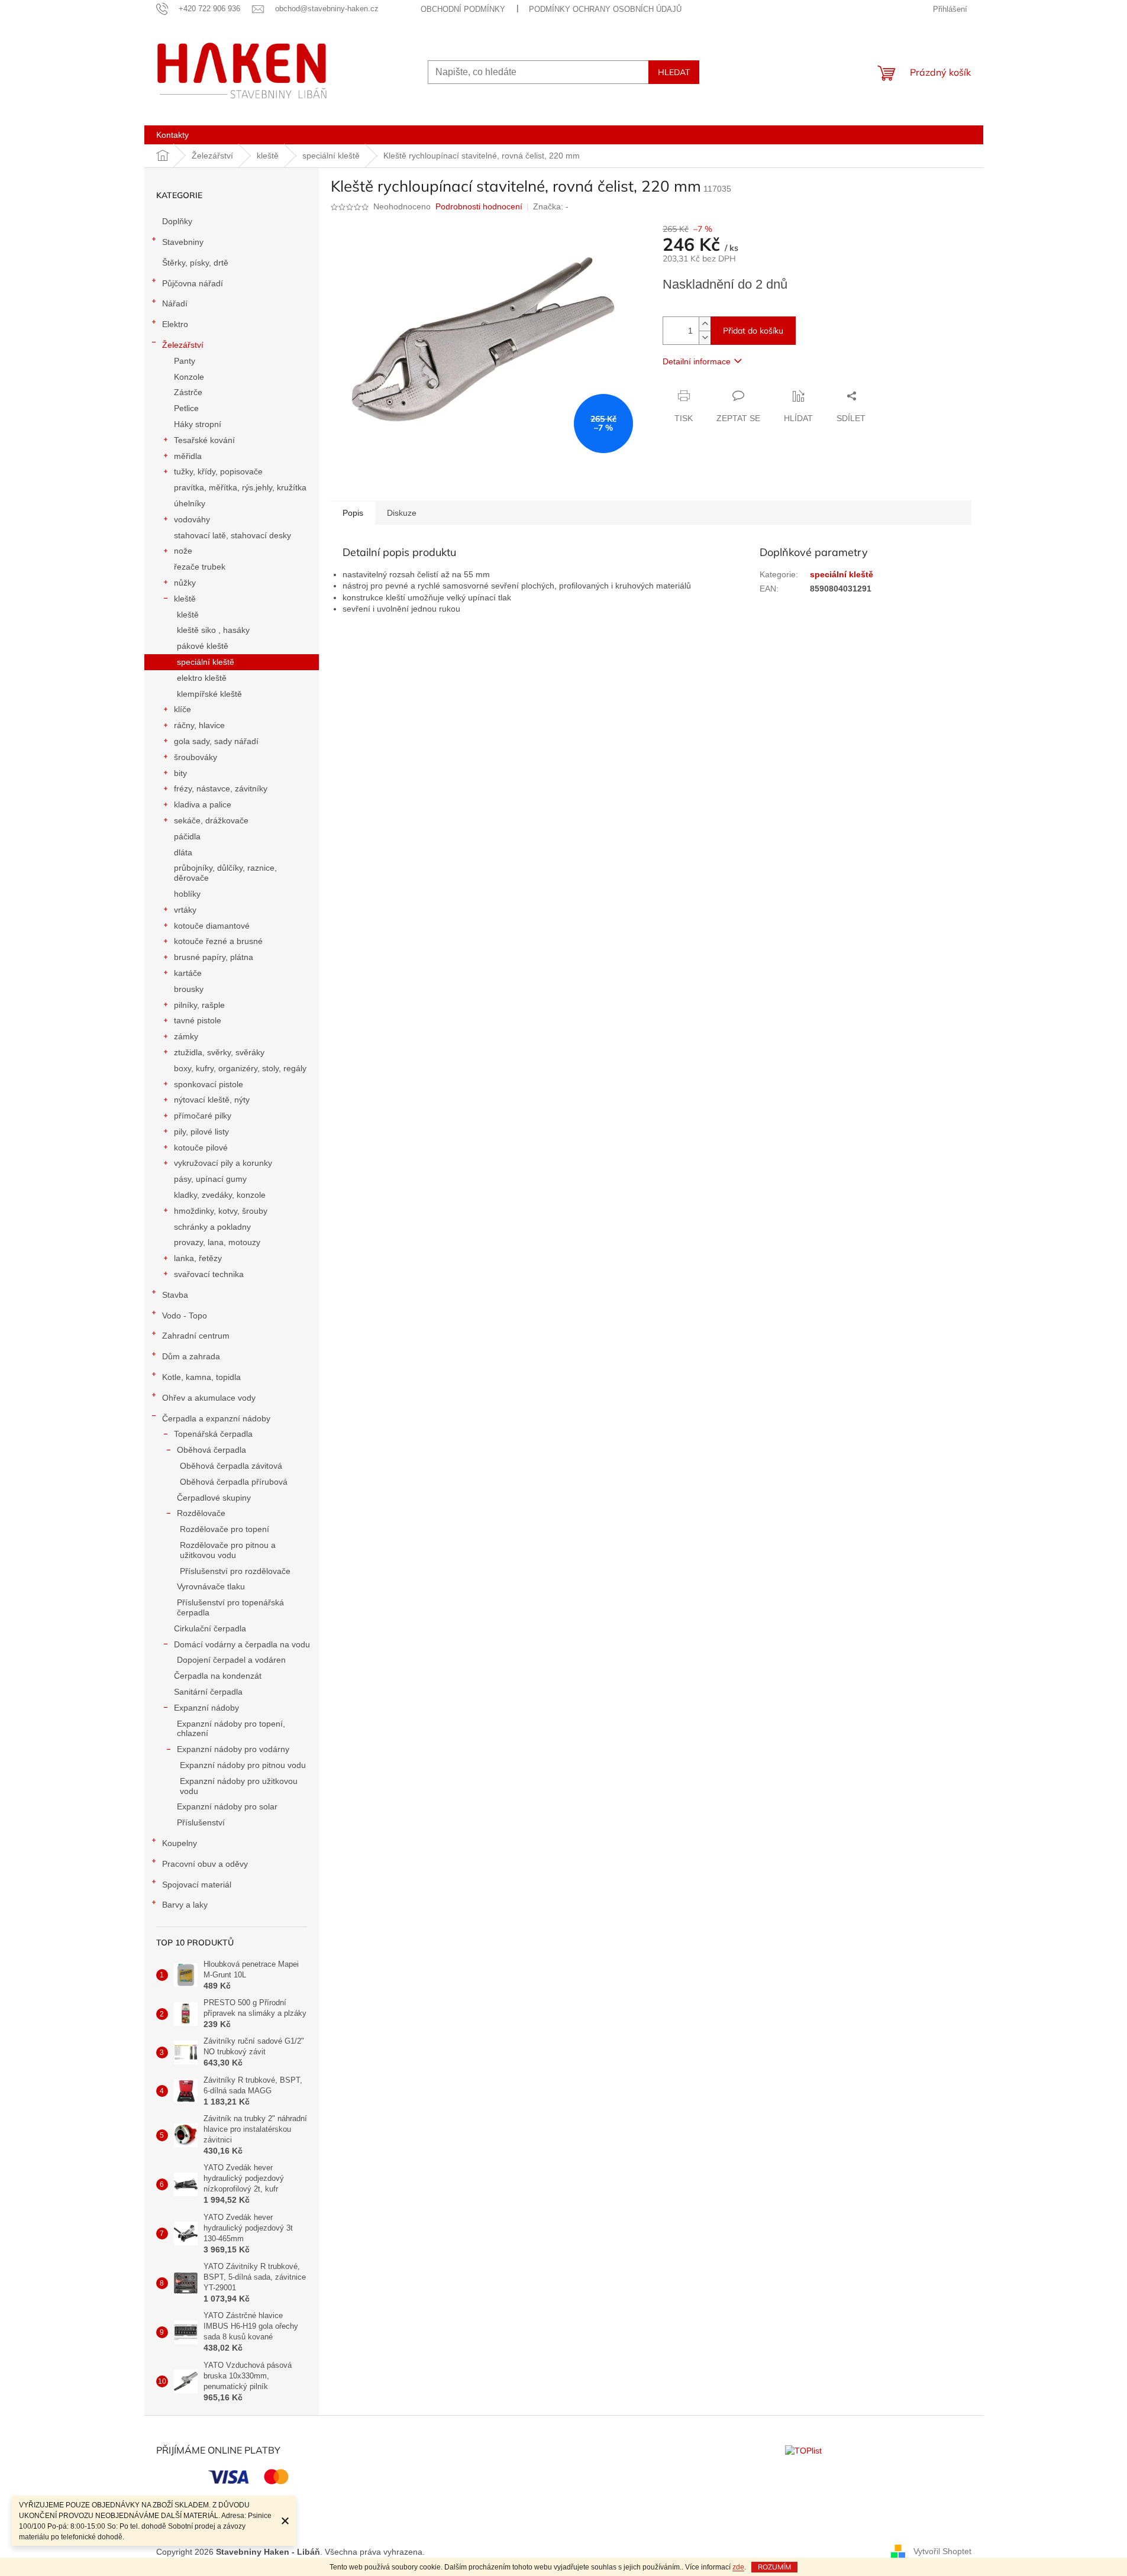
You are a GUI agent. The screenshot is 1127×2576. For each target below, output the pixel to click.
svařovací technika (209, 1274)
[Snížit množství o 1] (705, 337)
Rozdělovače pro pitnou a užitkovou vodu (228, 1550)
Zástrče (188, 392)
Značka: (551, 206)
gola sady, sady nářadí (216, 741)
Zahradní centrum (196, 1336)
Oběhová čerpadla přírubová (234, 1482)
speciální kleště (206, 662)
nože (183, 551)
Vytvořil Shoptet (942, 2551)
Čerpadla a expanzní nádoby (216, 1418)
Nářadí (175, 303)
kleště (185, 599)
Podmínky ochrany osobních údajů (605, 9)
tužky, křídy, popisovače (218, 471)
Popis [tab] (353, 513)
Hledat (674, 72)
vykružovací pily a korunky (223, 1163)
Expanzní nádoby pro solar (227, 1806)
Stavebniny (183, 242)
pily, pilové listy (201, 1132)
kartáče (188, 973)
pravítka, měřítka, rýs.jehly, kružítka (240, 487)
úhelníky (190, 503)
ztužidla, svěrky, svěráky (219, 1052)
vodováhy (192, 519)
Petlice (186, 408)
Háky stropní (198, 424)
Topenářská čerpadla (213, 1434)
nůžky (185, 583)
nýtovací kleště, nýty (212, 1100)
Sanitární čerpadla (208, 1692)
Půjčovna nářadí (193, 283)
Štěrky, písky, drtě (195, 263)
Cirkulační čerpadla (210, 1628)
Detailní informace (697, 361)
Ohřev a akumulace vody (209, 1398)
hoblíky (187, 894)
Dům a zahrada (191, 1356)
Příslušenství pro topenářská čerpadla (230, 1607)
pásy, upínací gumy (210, 1179)
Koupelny (180, 1843)
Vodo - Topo (185, 1316)
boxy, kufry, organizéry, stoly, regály (240, 1068)
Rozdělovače (201, 1513)
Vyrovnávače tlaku (211, 1586)
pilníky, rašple (199, 1005)
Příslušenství (201, 1822)
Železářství (183, 345)
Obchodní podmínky (463, 9)
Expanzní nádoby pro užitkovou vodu (239, 1786)
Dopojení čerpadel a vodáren (231, 1660)
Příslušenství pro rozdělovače (235, 1571)
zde (738, 2567)
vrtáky (185, 910)
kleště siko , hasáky (213, 630)
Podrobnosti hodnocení (479, 206)
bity (180, 773)
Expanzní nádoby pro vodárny (233, 1749)
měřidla (188, 456)
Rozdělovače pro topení (225, 1529)
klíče (183, 709)
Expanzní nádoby (206, 1708)
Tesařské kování (204, 440)
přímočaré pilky (203, 1116)
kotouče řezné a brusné (218, 941)
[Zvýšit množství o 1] (705, 324)
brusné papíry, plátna (214, 957)
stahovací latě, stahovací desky (232, 535)
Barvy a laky (185, 1905)
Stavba (175, 1295)
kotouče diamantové (212, 926)
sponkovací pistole (209, 1084)
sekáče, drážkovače (211, 820)
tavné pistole (198, 1020)
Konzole (189, 377)
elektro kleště (202, 678)
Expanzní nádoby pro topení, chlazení (231, 1729)
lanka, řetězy (198, 1258)
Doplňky (177, 221)
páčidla (187, 836)
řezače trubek (200, 567)
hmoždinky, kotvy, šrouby (221, 1211)
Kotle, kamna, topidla (201, 1377)
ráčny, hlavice (199, 725)
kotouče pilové (201, 1148)
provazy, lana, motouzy (217, 1242)
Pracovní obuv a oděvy (205, 1864)
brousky (189, 989)
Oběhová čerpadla (211, 1450)
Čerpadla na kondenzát (218, 1676)
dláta (183, 852)
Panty (185, 361)
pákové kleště (203, 646)
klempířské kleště (209, 694)
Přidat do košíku (753, 331)
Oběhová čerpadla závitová (231, 1466)
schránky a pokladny (212, 1227)
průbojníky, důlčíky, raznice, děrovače (225, 873)
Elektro (175, 324)
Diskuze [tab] (402, 513)
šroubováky (196, 757)
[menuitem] (172, 135)
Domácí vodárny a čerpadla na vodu (242, 1644)
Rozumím (774, 2567)
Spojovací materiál (197, 1885)
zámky (186, 1036)
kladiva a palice (203, 804)
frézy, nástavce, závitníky (221, 788)
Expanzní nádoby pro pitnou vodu (243, 1765)
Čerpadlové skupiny (214, 1498)
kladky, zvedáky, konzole (220, 1195)
